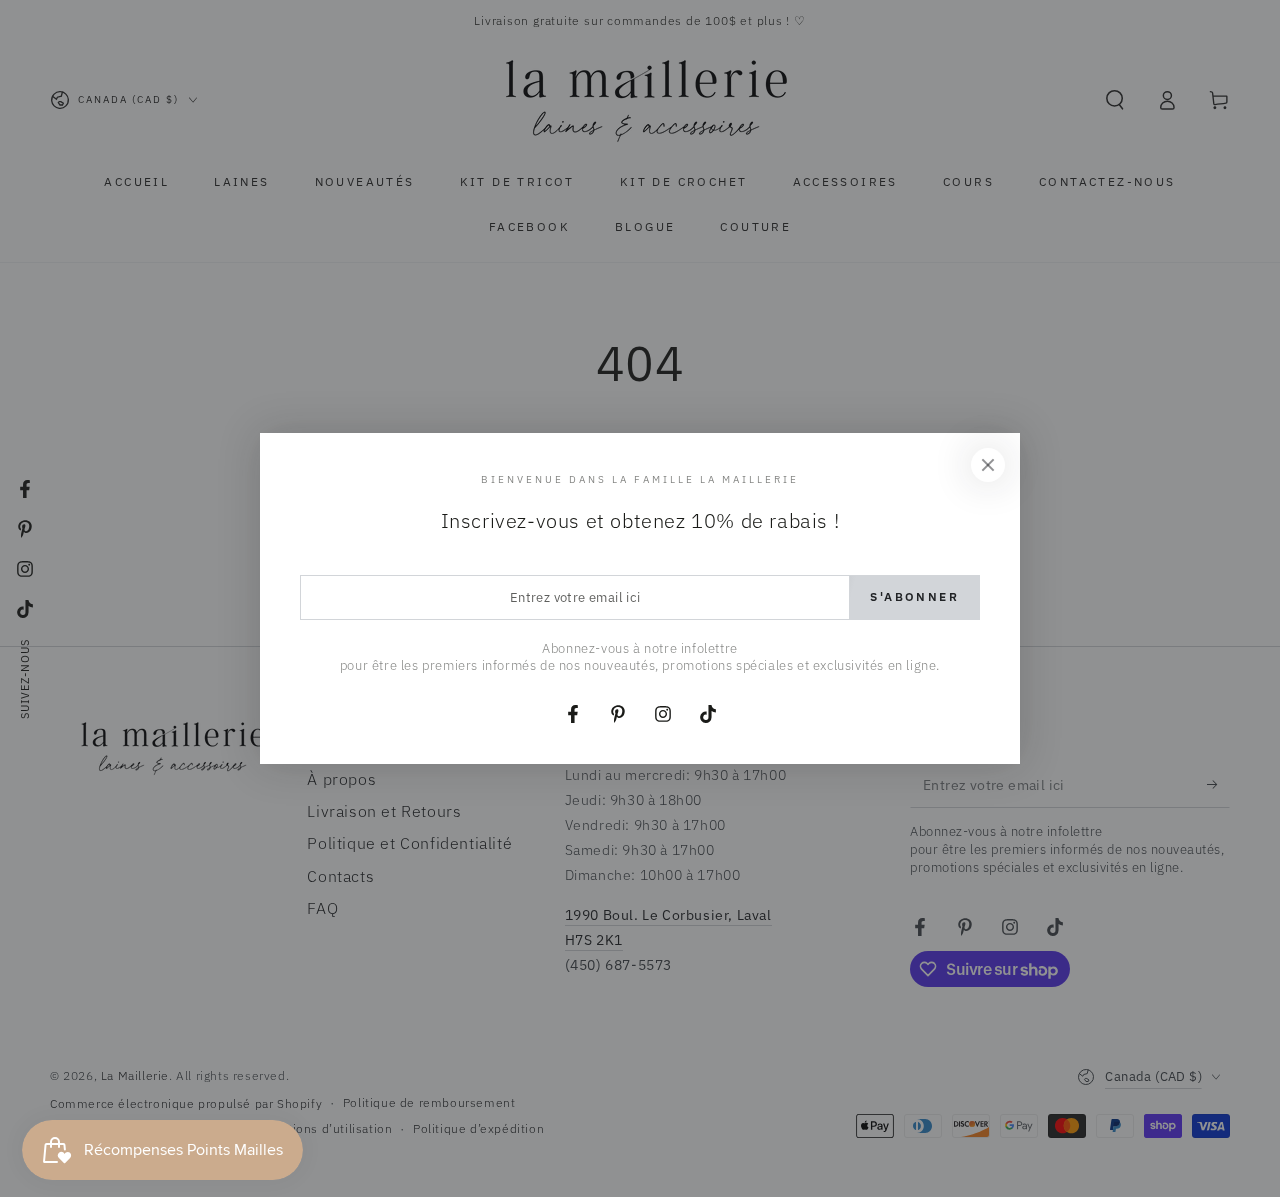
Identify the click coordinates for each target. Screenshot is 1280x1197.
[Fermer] (988, 465)
